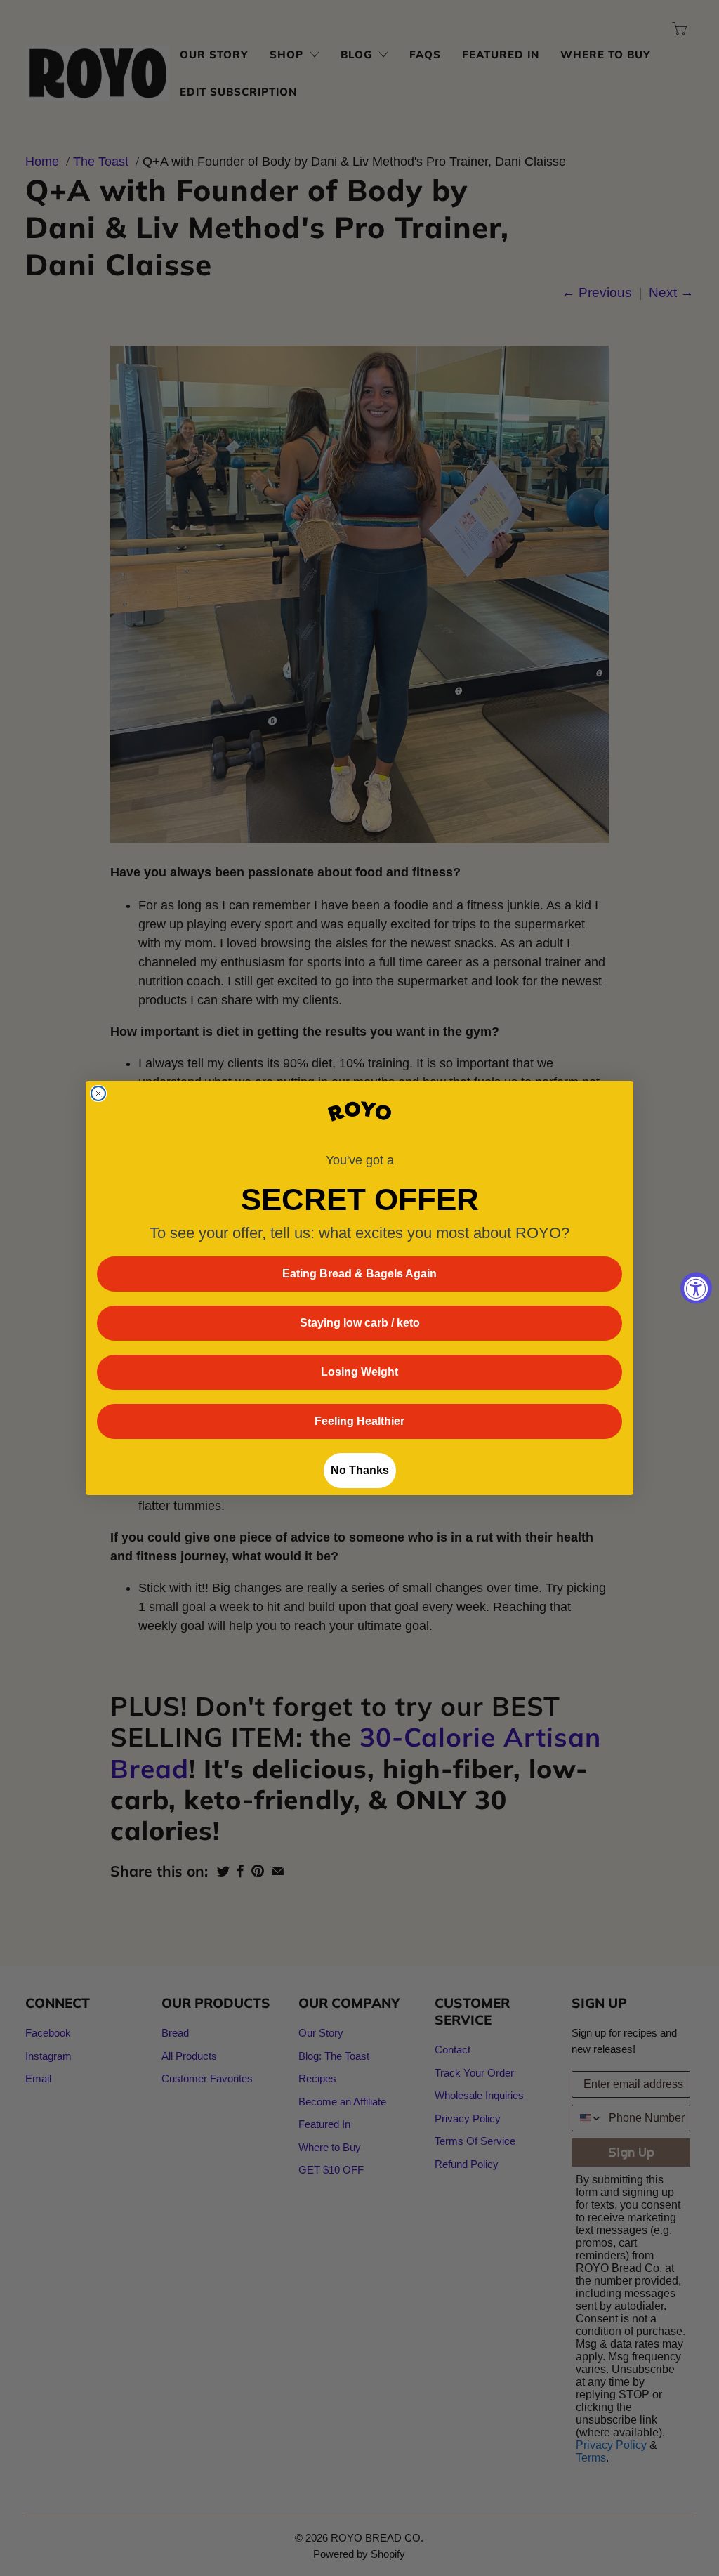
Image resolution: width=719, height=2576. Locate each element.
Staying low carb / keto (360, 1323)
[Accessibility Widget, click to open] (696, 1288)
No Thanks (360, 1470)
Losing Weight (359, 1372)
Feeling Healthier (359, 1421)
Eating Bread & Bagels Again (359, 1274)
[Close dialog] (98, 1093)
